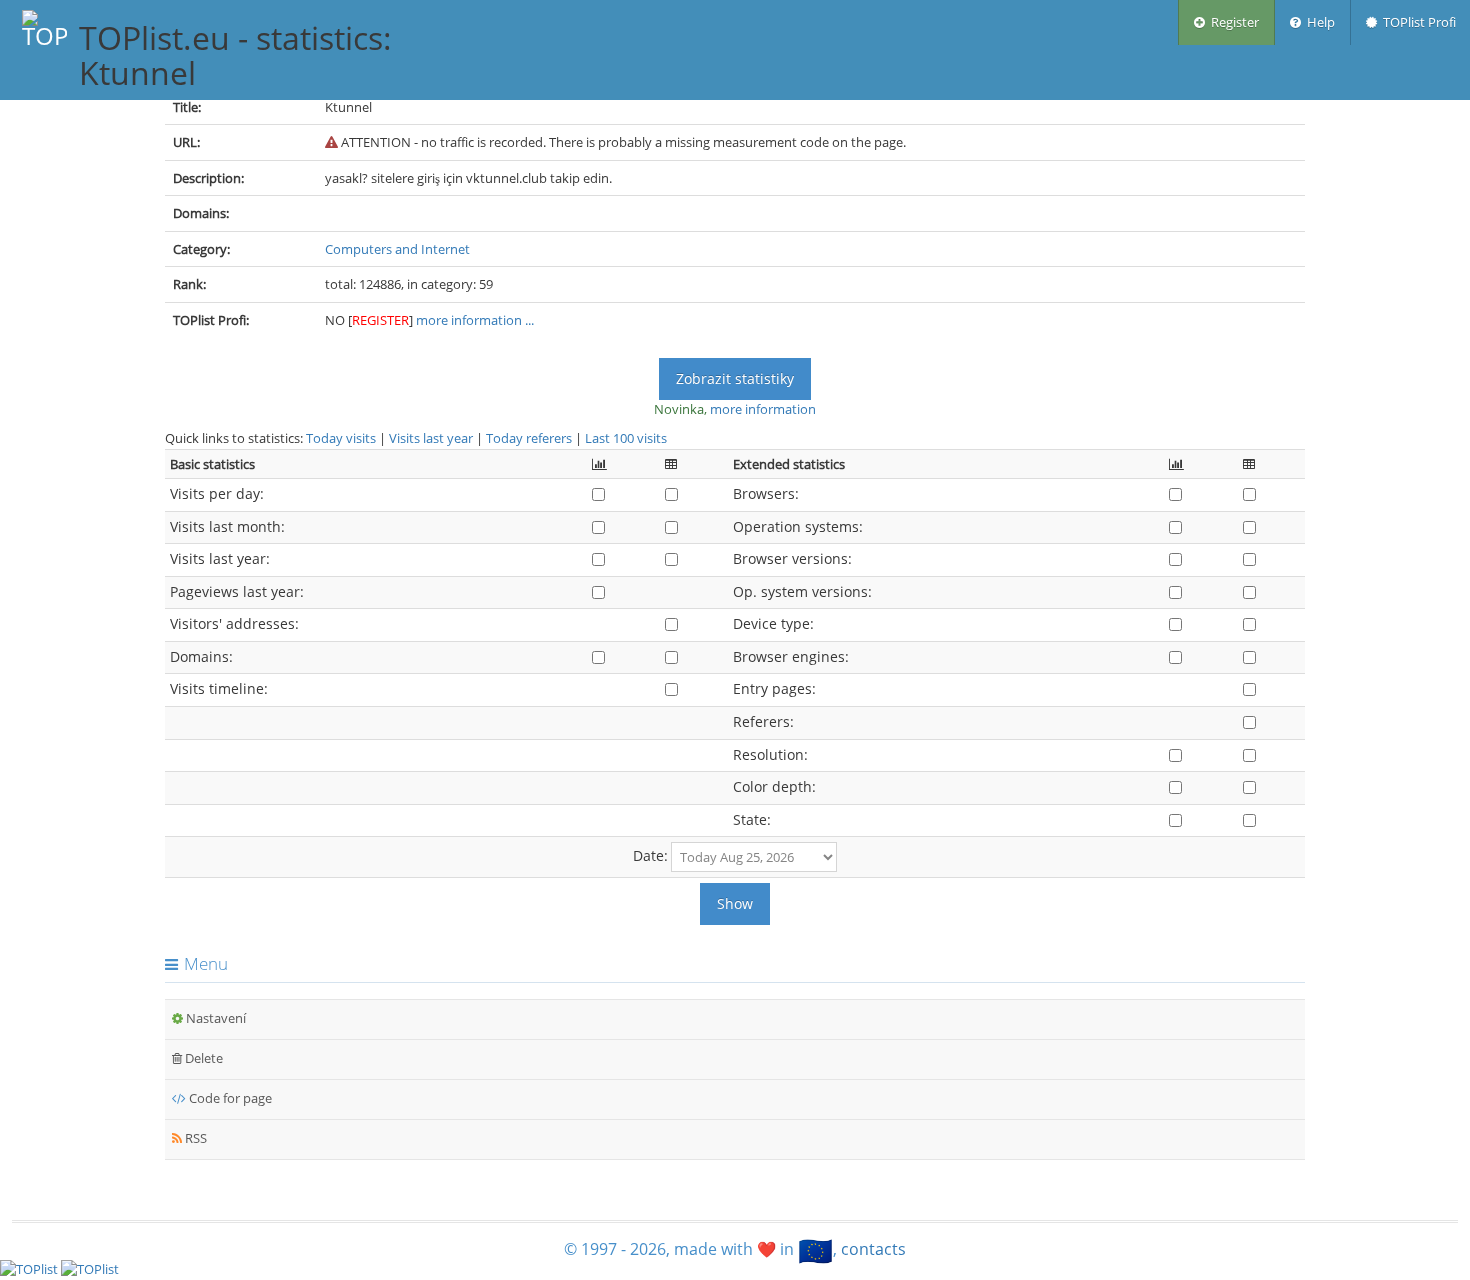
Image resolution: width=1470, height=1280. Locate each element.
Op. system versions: (802, 591)
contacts (873, 1249)
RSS (194, 1138)
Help (1318, 22)
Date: (650, 855)
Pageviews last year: (237, 591)
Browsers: (766, 493)
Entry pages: (774, 688)
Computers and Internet (397, 249)
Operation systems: (798, 526)
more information (763, 409)
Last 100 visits (626, 438)
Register (1232, 22)
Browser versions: (792, 558)
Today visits (341, 438)
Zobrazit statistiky (735, 378)
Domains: (201, 656)
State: (752, 819)
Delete (202, 1058)
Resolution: (770, 754)
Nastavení (214, 1018)
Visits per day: (217, 493)
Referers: (763, 721)
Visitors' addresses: (234, 623)
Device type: (773, 623)
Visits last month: (227, 526)
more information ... (475, 320)
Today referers (529, 438)
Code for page (229, 1098)
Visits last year (431, 438)
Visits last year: (220, 558)
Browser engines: (791, 656)
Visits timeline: (219, 688)
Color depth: (774, 786)
